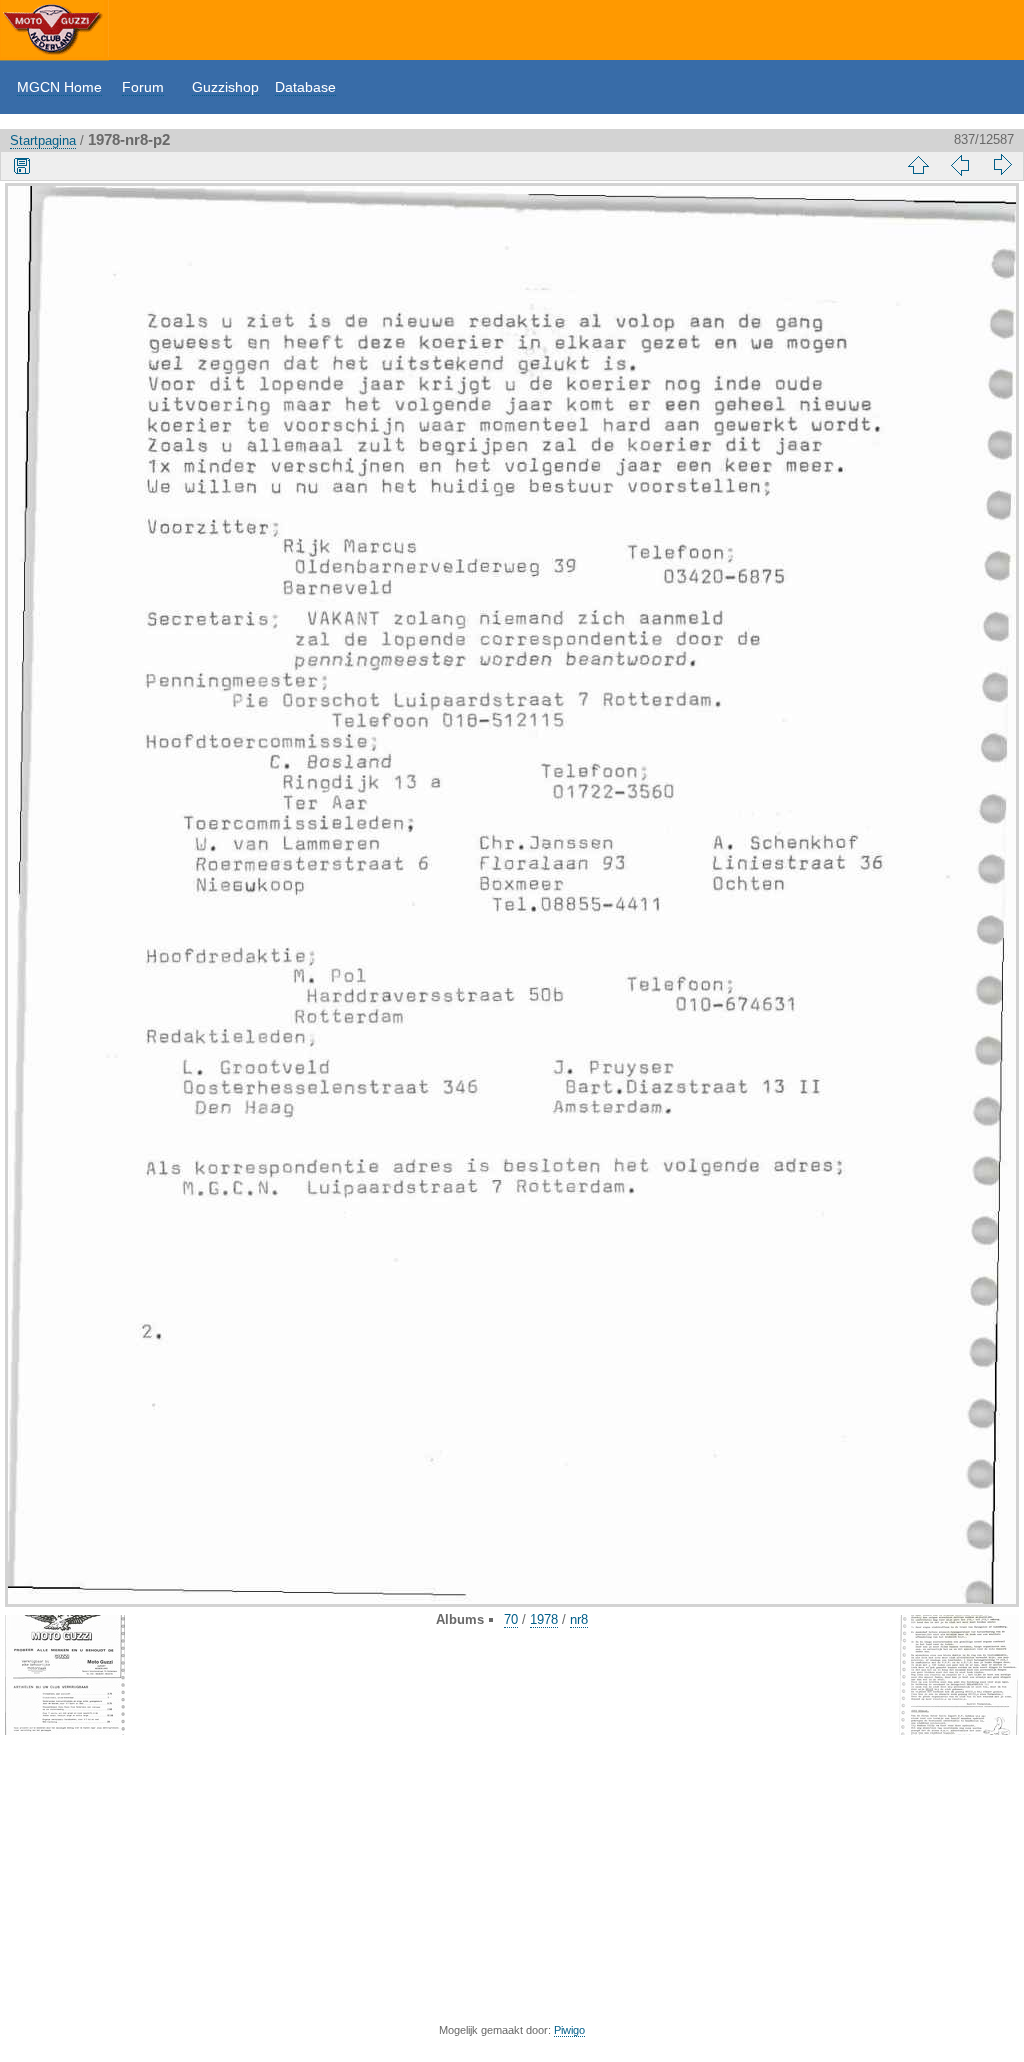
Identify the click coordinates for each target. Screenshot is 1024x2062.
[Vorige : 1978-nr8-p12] (960, 165)
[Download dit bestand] (22, 165)
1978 (544, 1619)
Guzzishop (225, 87)
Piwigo (569, 2030)
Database (305, 87)
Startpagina (43, 140)
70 (511, 1619)
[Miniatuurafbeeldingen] (918, 165)
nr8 (579, 1619)
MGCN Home (59, 87)
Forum (143, 87)
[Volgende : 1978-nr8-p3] (1002, 165)
